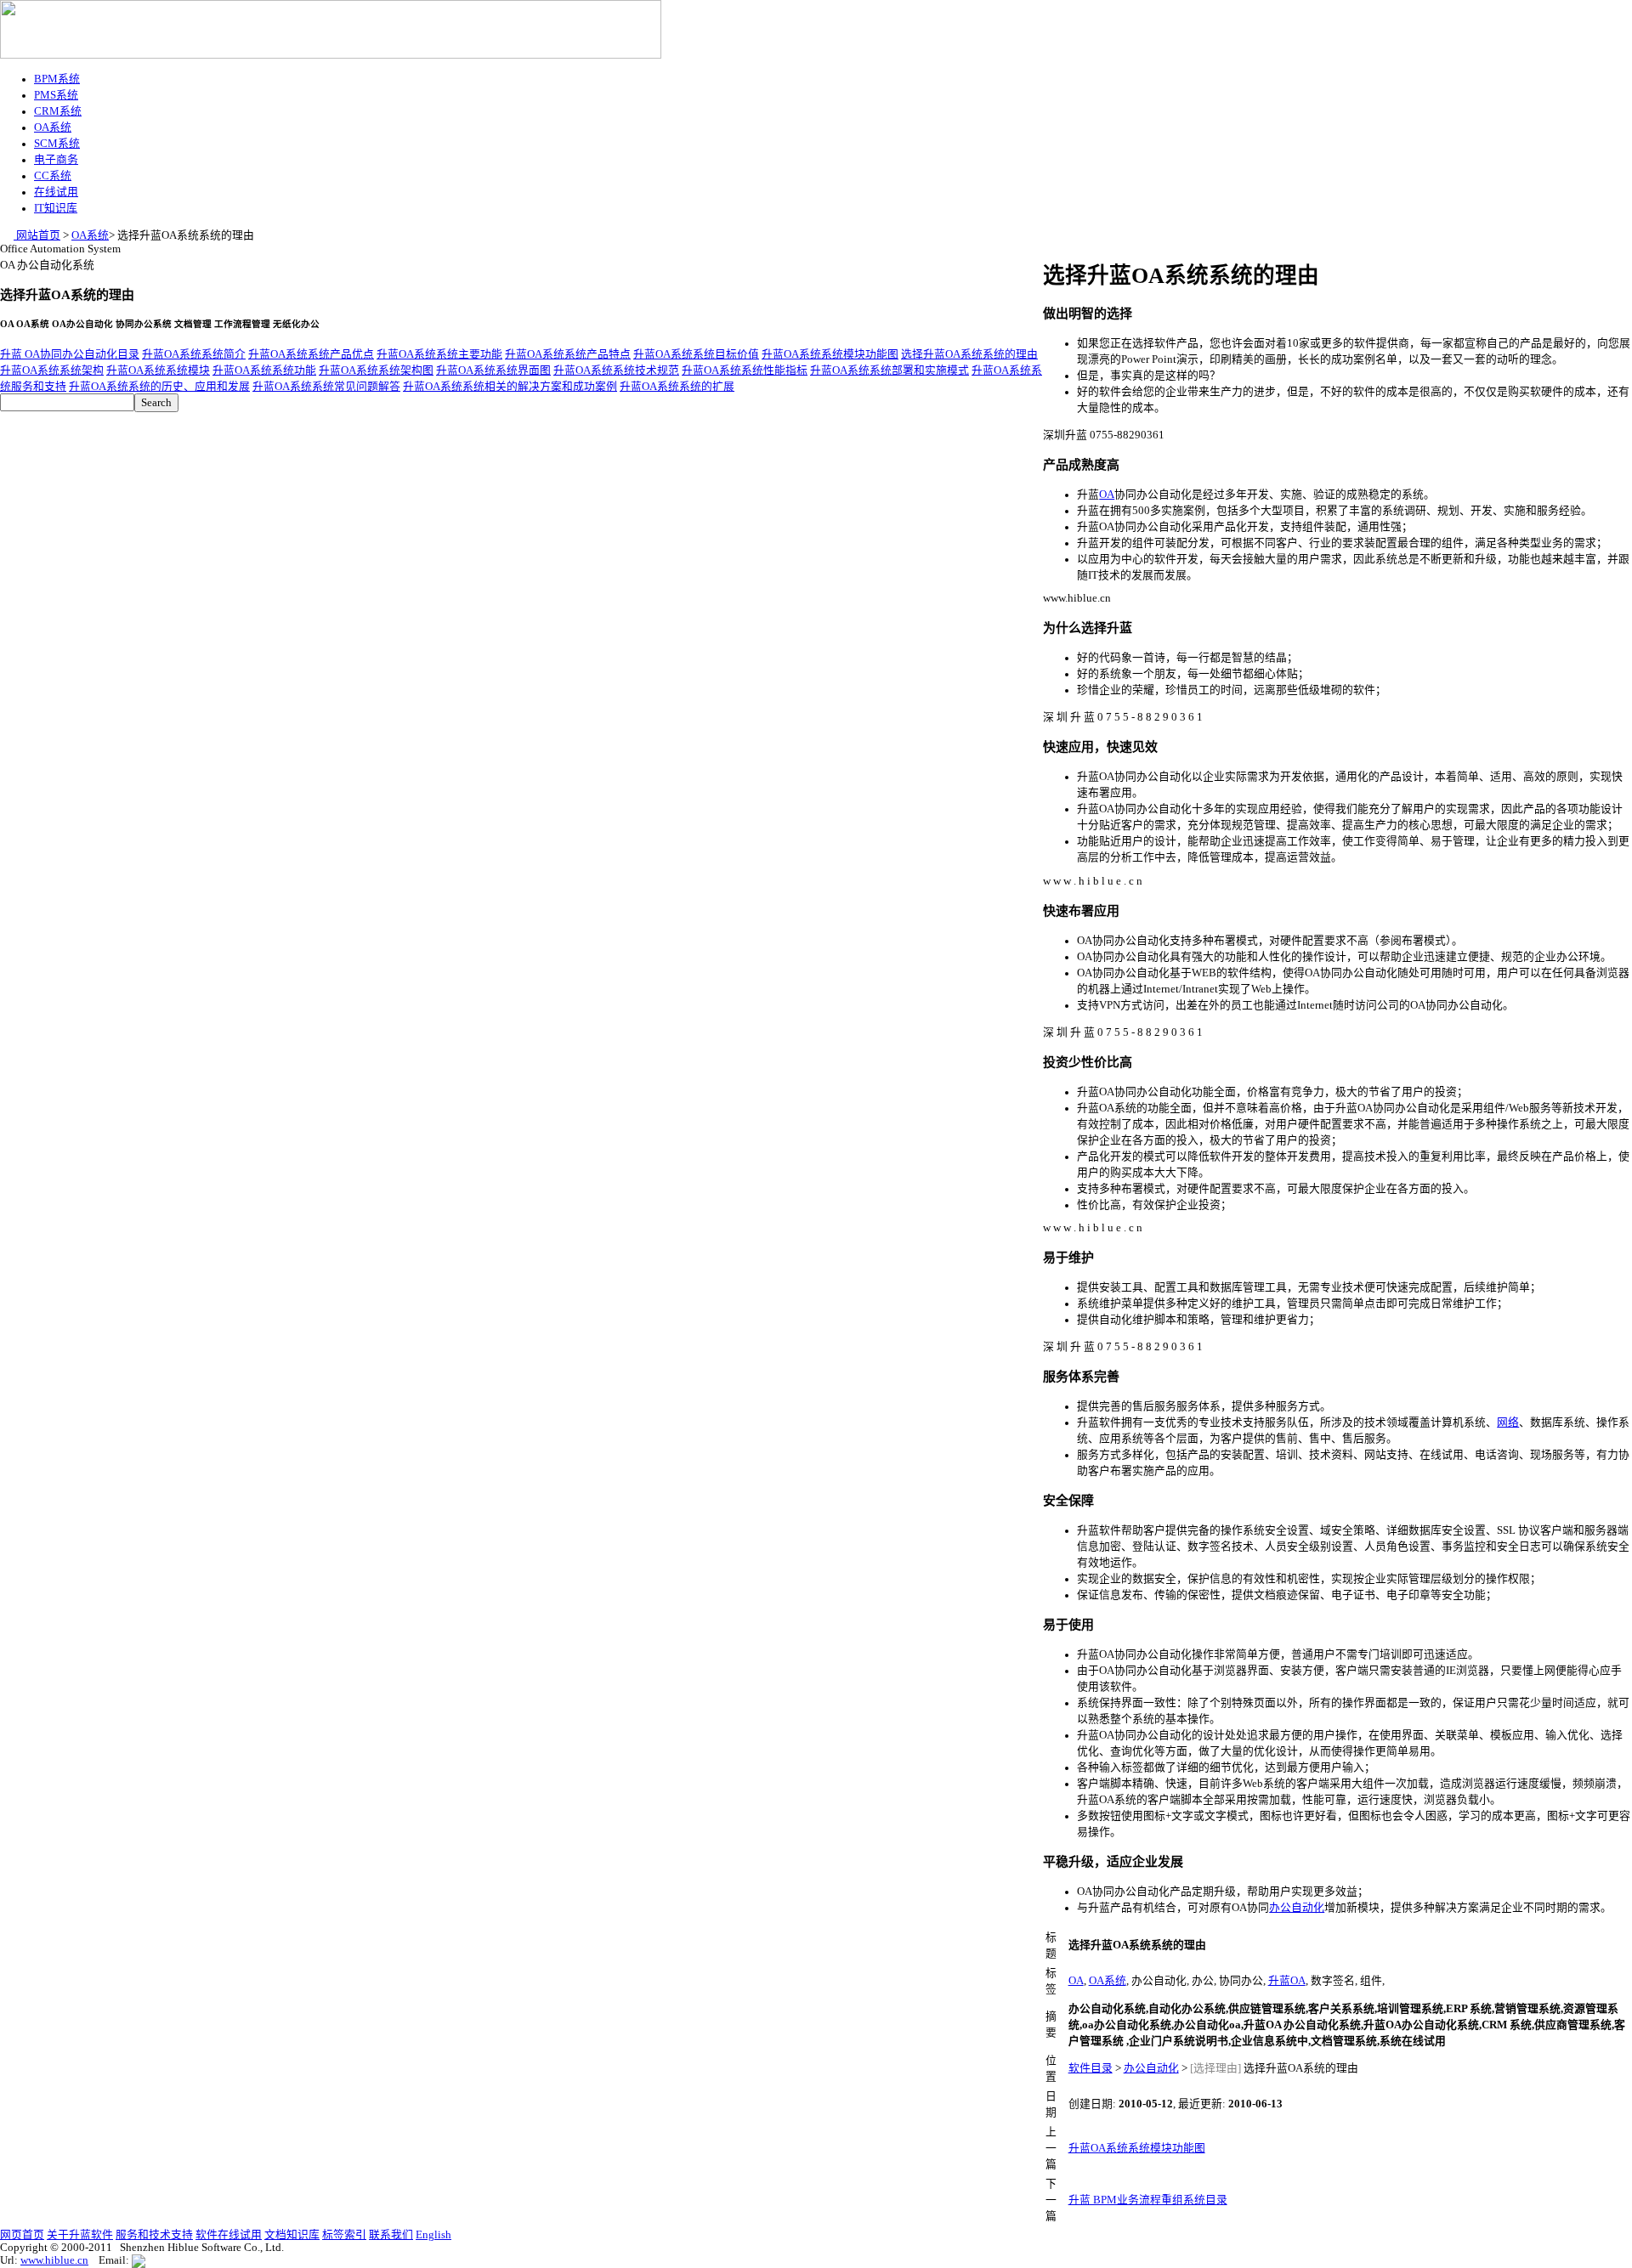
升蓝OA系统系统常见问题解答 (326, 387)
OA (1107, 495)
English (433, 2235)
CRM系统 (58, 111)
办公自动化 (1297, 1908)
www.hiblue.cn (54, 2260)
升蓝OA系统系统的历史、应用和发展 (159, 387)
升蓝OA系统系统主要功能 (439, 354)
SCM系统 (57, 144)
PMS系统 (56, 95)
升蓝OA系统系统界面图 (493, 370)
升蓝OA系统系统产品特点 (568, 354)
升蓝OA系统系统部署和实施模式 (890, 370)
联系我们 (391, 2235)
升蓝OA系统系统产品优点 (311, 354)
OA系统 (53, 127)
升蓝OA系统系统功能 (264, 370)
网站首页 (37, 235)
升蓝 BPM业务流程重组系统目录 (1148, 2200)
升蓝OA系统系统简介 (194, 354)
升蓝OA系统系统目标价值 (696, 354)
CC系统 (53, 176)
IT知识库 (56, 208)
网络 (1508, 1422)
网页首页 (22, 2235)
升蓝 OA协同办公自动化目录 (70, 354)
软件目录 (1091, 2068)
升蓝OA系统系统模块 (158, 370)
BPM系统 (57, 79)
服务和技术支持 (154, 2235)
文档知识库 (292, 2235)
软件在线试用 (229, 2235)
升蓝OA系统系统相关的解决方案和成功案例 (510, 387)
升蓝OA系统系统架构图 (376, 370)
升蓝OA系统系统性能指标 (745, 370)
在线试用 (56, 192)
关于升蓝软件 (80, 2235)
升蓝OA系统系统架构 (52, 370)
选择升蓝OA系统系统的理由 (969, 354)
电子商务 (56, 160)
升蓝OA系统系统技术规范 (616, 370)
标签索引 (344, 2235)
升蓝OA (1287, 1981)
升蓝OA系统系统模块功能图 (830, 354)
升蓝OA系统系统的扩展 (677, 387)
